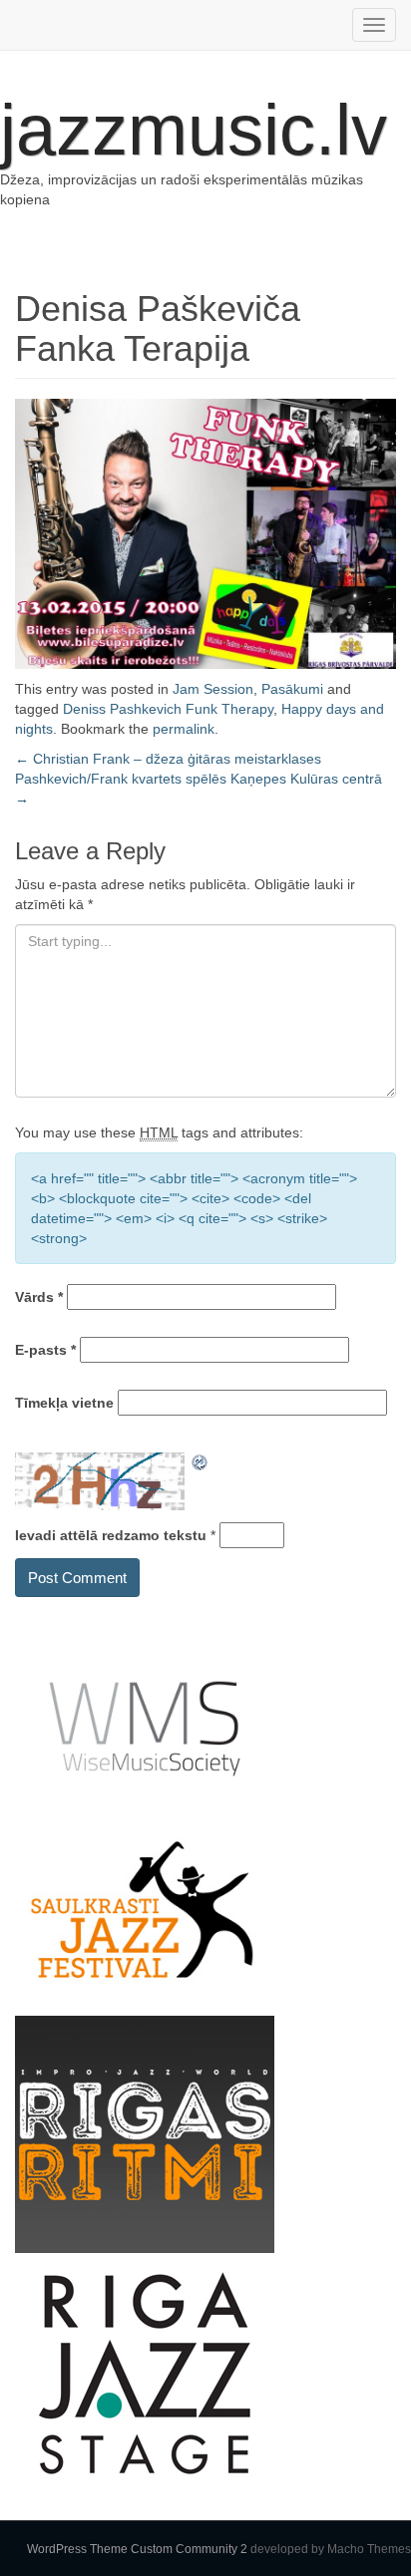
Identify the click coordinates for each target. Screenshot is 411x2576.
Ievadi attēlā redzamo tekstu (111, 1535)
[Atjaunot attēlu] (201, 1462)
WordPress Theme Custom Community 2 (137, 2549)
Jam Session (213, 689)
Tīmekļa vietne (64, 1403)
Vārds (39, 1297)
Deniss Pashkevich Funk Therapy (168, 709)
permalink (184, 729)
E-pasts (45, 1350)
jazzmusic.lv (194, 130)
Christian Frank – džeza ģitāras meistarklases (168, 759)
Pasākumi (292, 689)
